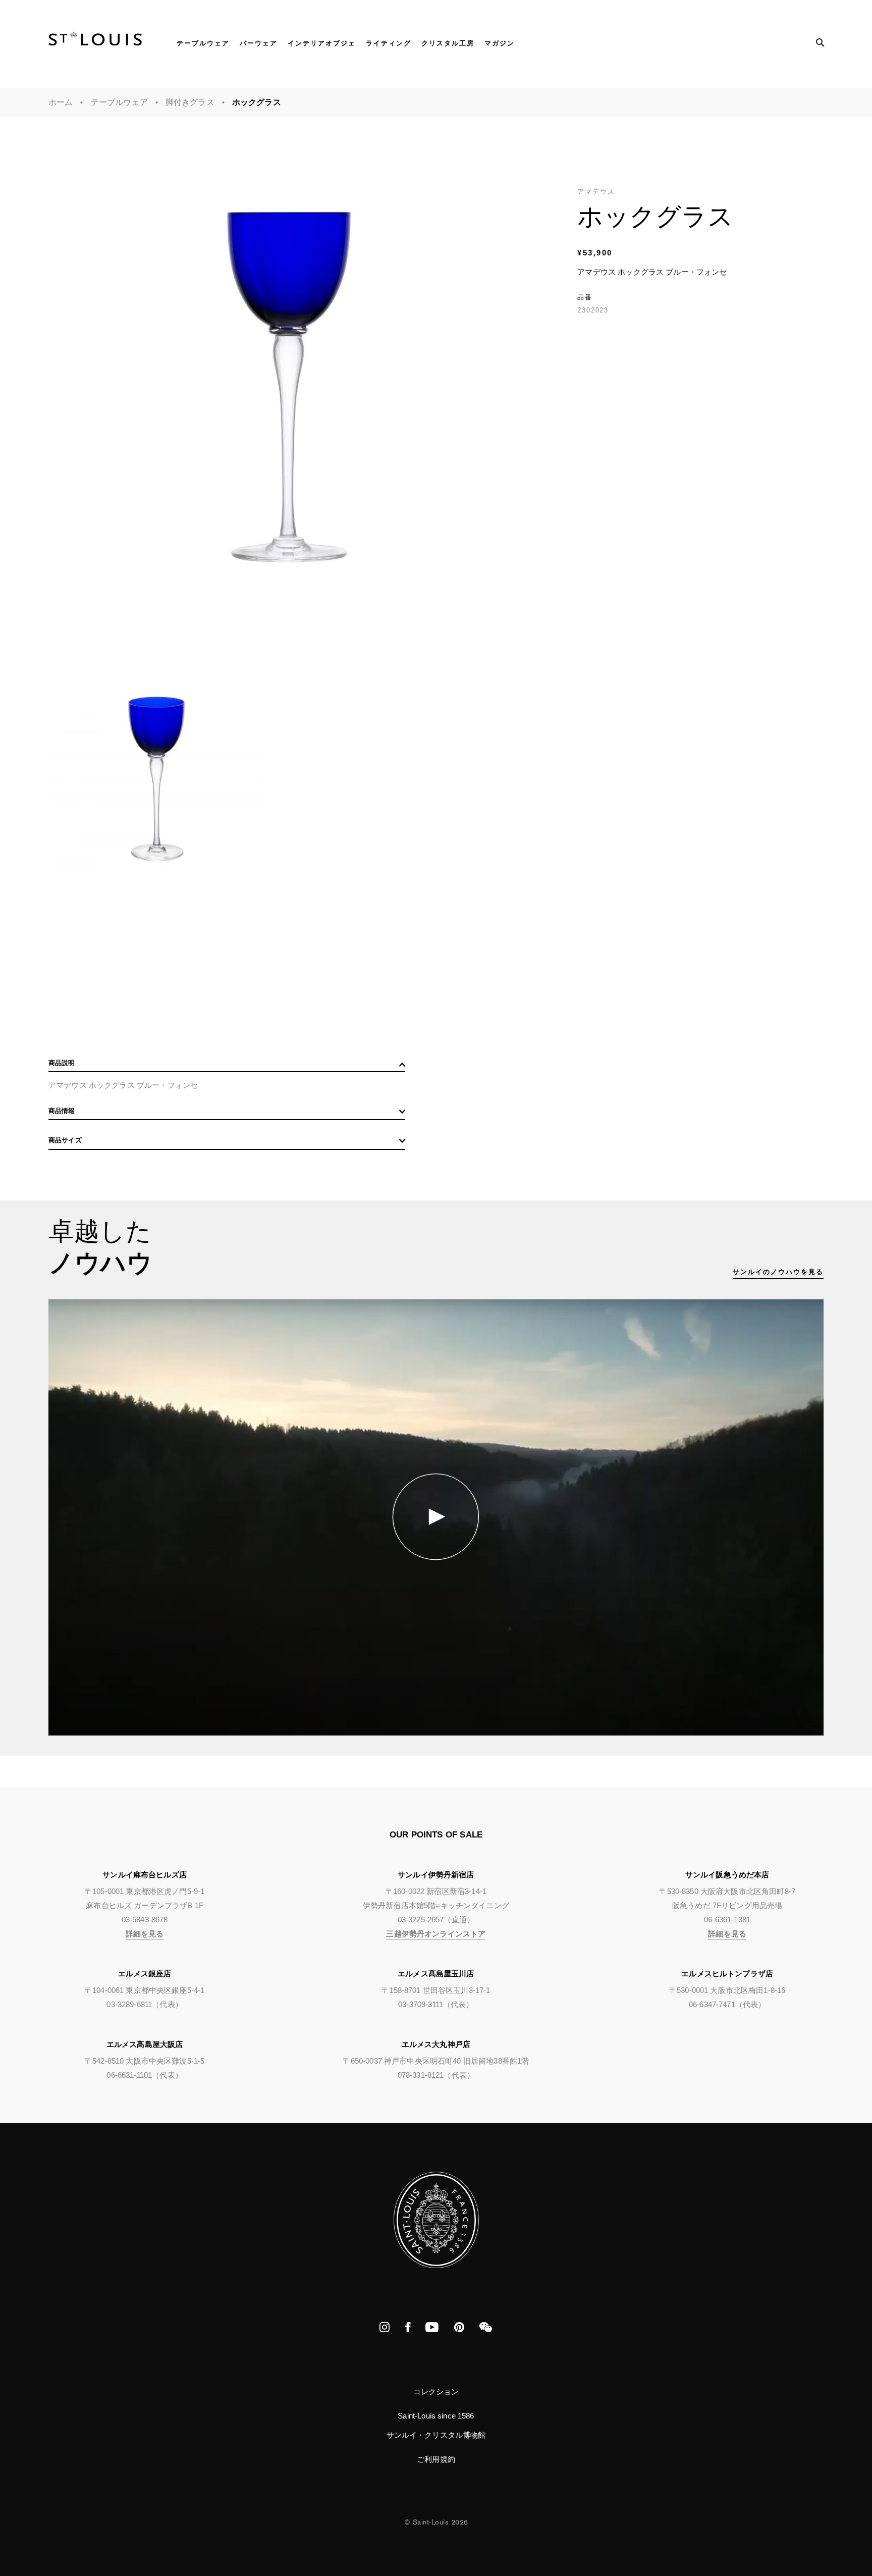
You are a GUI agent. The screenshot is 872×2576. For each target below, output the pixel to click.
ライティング (389, 43)
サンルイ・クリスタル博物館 (436, 2435)
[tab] (227, 1065)
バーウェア (259, 43)
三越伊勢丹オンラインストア (436, 1934)
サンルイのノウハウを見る (778, 1272)
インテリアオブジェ (322, 43)
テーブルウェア (203, 43)
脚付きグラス (190, 102)
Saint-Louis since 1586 (436, 2416)
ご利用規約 (436, 2459)
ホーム (61, 102)
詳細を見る (145, 1934)
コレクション (436, 2391)
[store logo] (95, 42)
